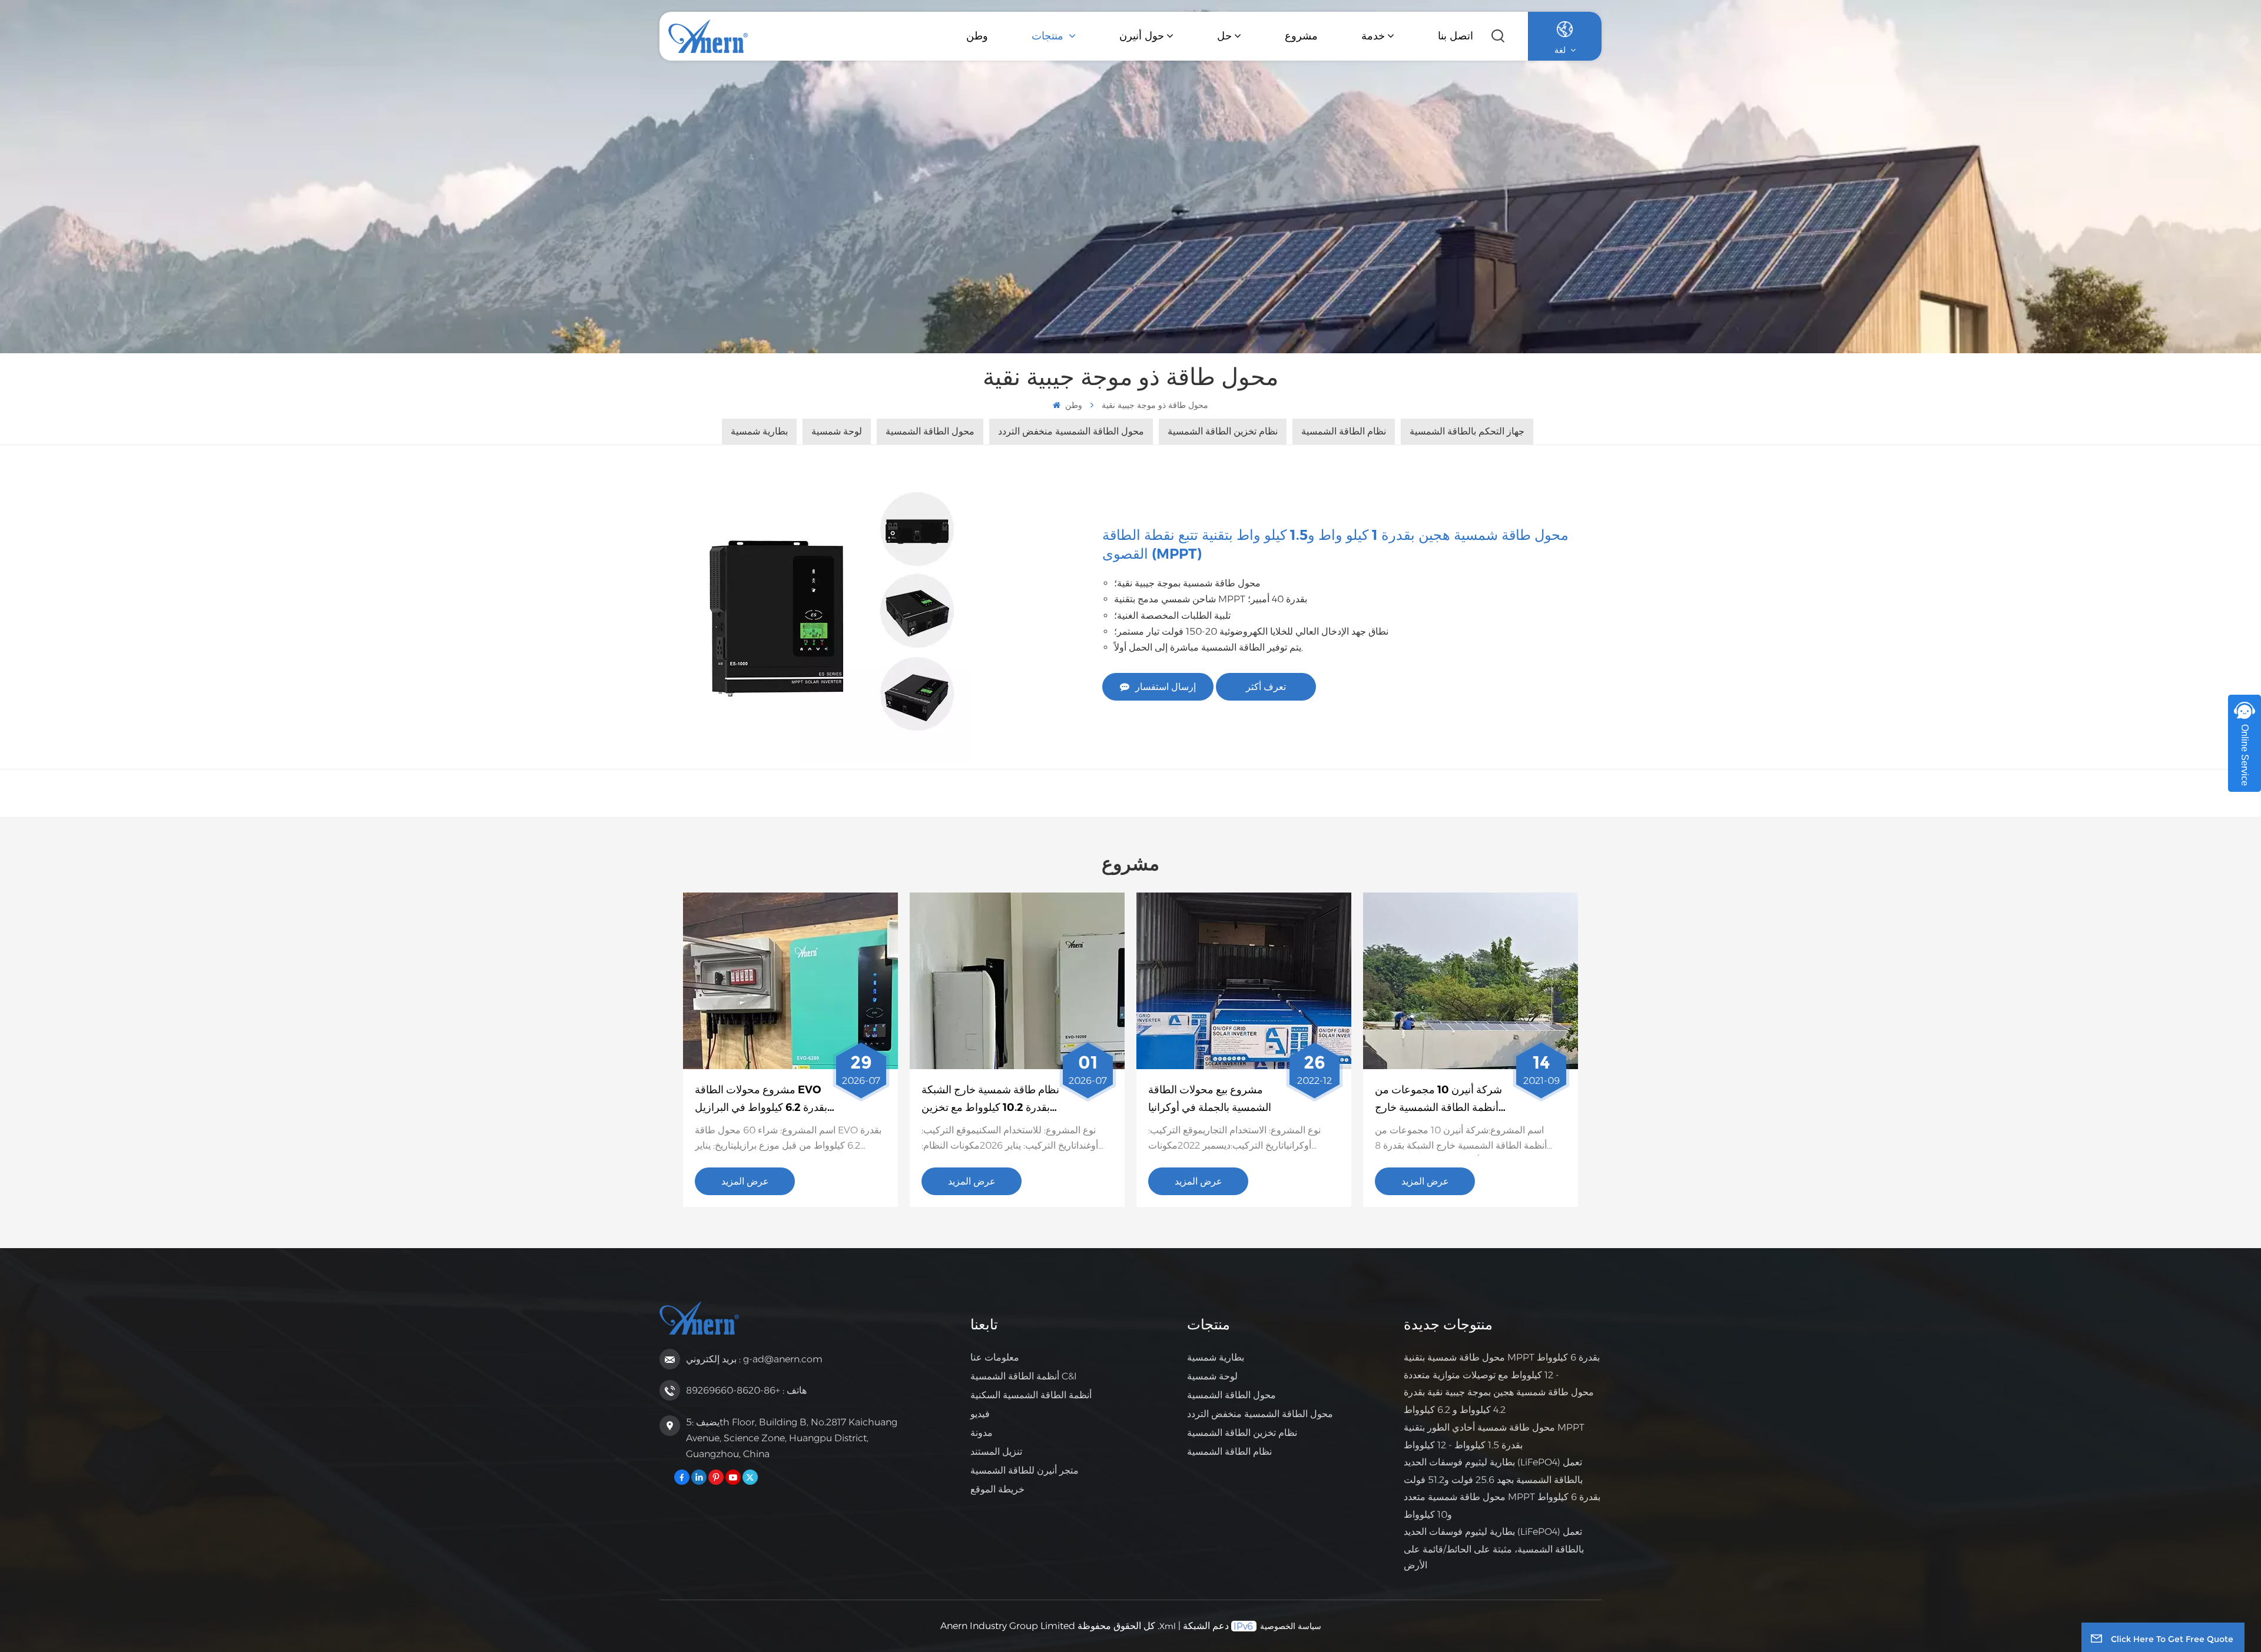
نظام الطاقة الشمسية (1229, 1452)
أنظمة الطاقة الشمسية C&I (1024, 1376)
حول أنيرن (1142, 36)
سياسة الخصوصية (1291, 1626)
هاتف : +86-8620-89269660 (746, 1390)
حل (1224, 36)
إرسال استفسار (1166, 687)
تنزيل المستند (996, 1452)
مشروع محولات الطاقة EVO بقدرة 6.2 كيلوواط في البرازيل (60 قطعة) (761, 1100)
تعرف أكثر (1266, 687)
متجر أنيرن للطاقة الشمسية (1025, 1470)
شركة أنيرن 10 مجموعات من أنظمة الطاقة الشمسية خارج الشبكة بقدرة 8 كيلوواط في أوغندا (1438, 1100)
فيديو (980, 1414)
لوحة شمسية (1212, 1376)
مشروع (1301, 36)
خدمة (1373, 36)
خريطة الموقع (997, 1489)
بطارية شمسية (1216, 1357)
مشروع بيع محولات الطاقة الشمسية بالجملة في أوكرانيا (1210, 1099)
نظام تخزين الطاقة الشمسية (1242, 1433)
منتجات (1049, 36)
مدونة (982, 1433)
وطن (977, 36)
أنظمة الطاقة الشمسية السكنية (1031, 1395)
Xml (1168, 1626)
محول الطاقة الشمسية (1231, 1395)
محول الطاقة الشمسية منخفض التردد (1260, 1414)
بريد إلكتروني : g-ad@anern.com (754, 1359)
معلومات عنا (995, 1357)
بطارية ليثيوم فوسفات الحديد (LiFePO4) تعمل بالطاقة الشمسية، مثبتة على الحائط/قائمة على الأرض (1494, 1548)
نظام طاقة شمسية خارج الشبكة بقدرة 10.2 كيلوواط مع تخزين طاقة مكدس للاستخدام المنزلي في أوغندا (990, 1100)
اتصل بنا (1456, 36)
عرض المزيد (745, 1181)
